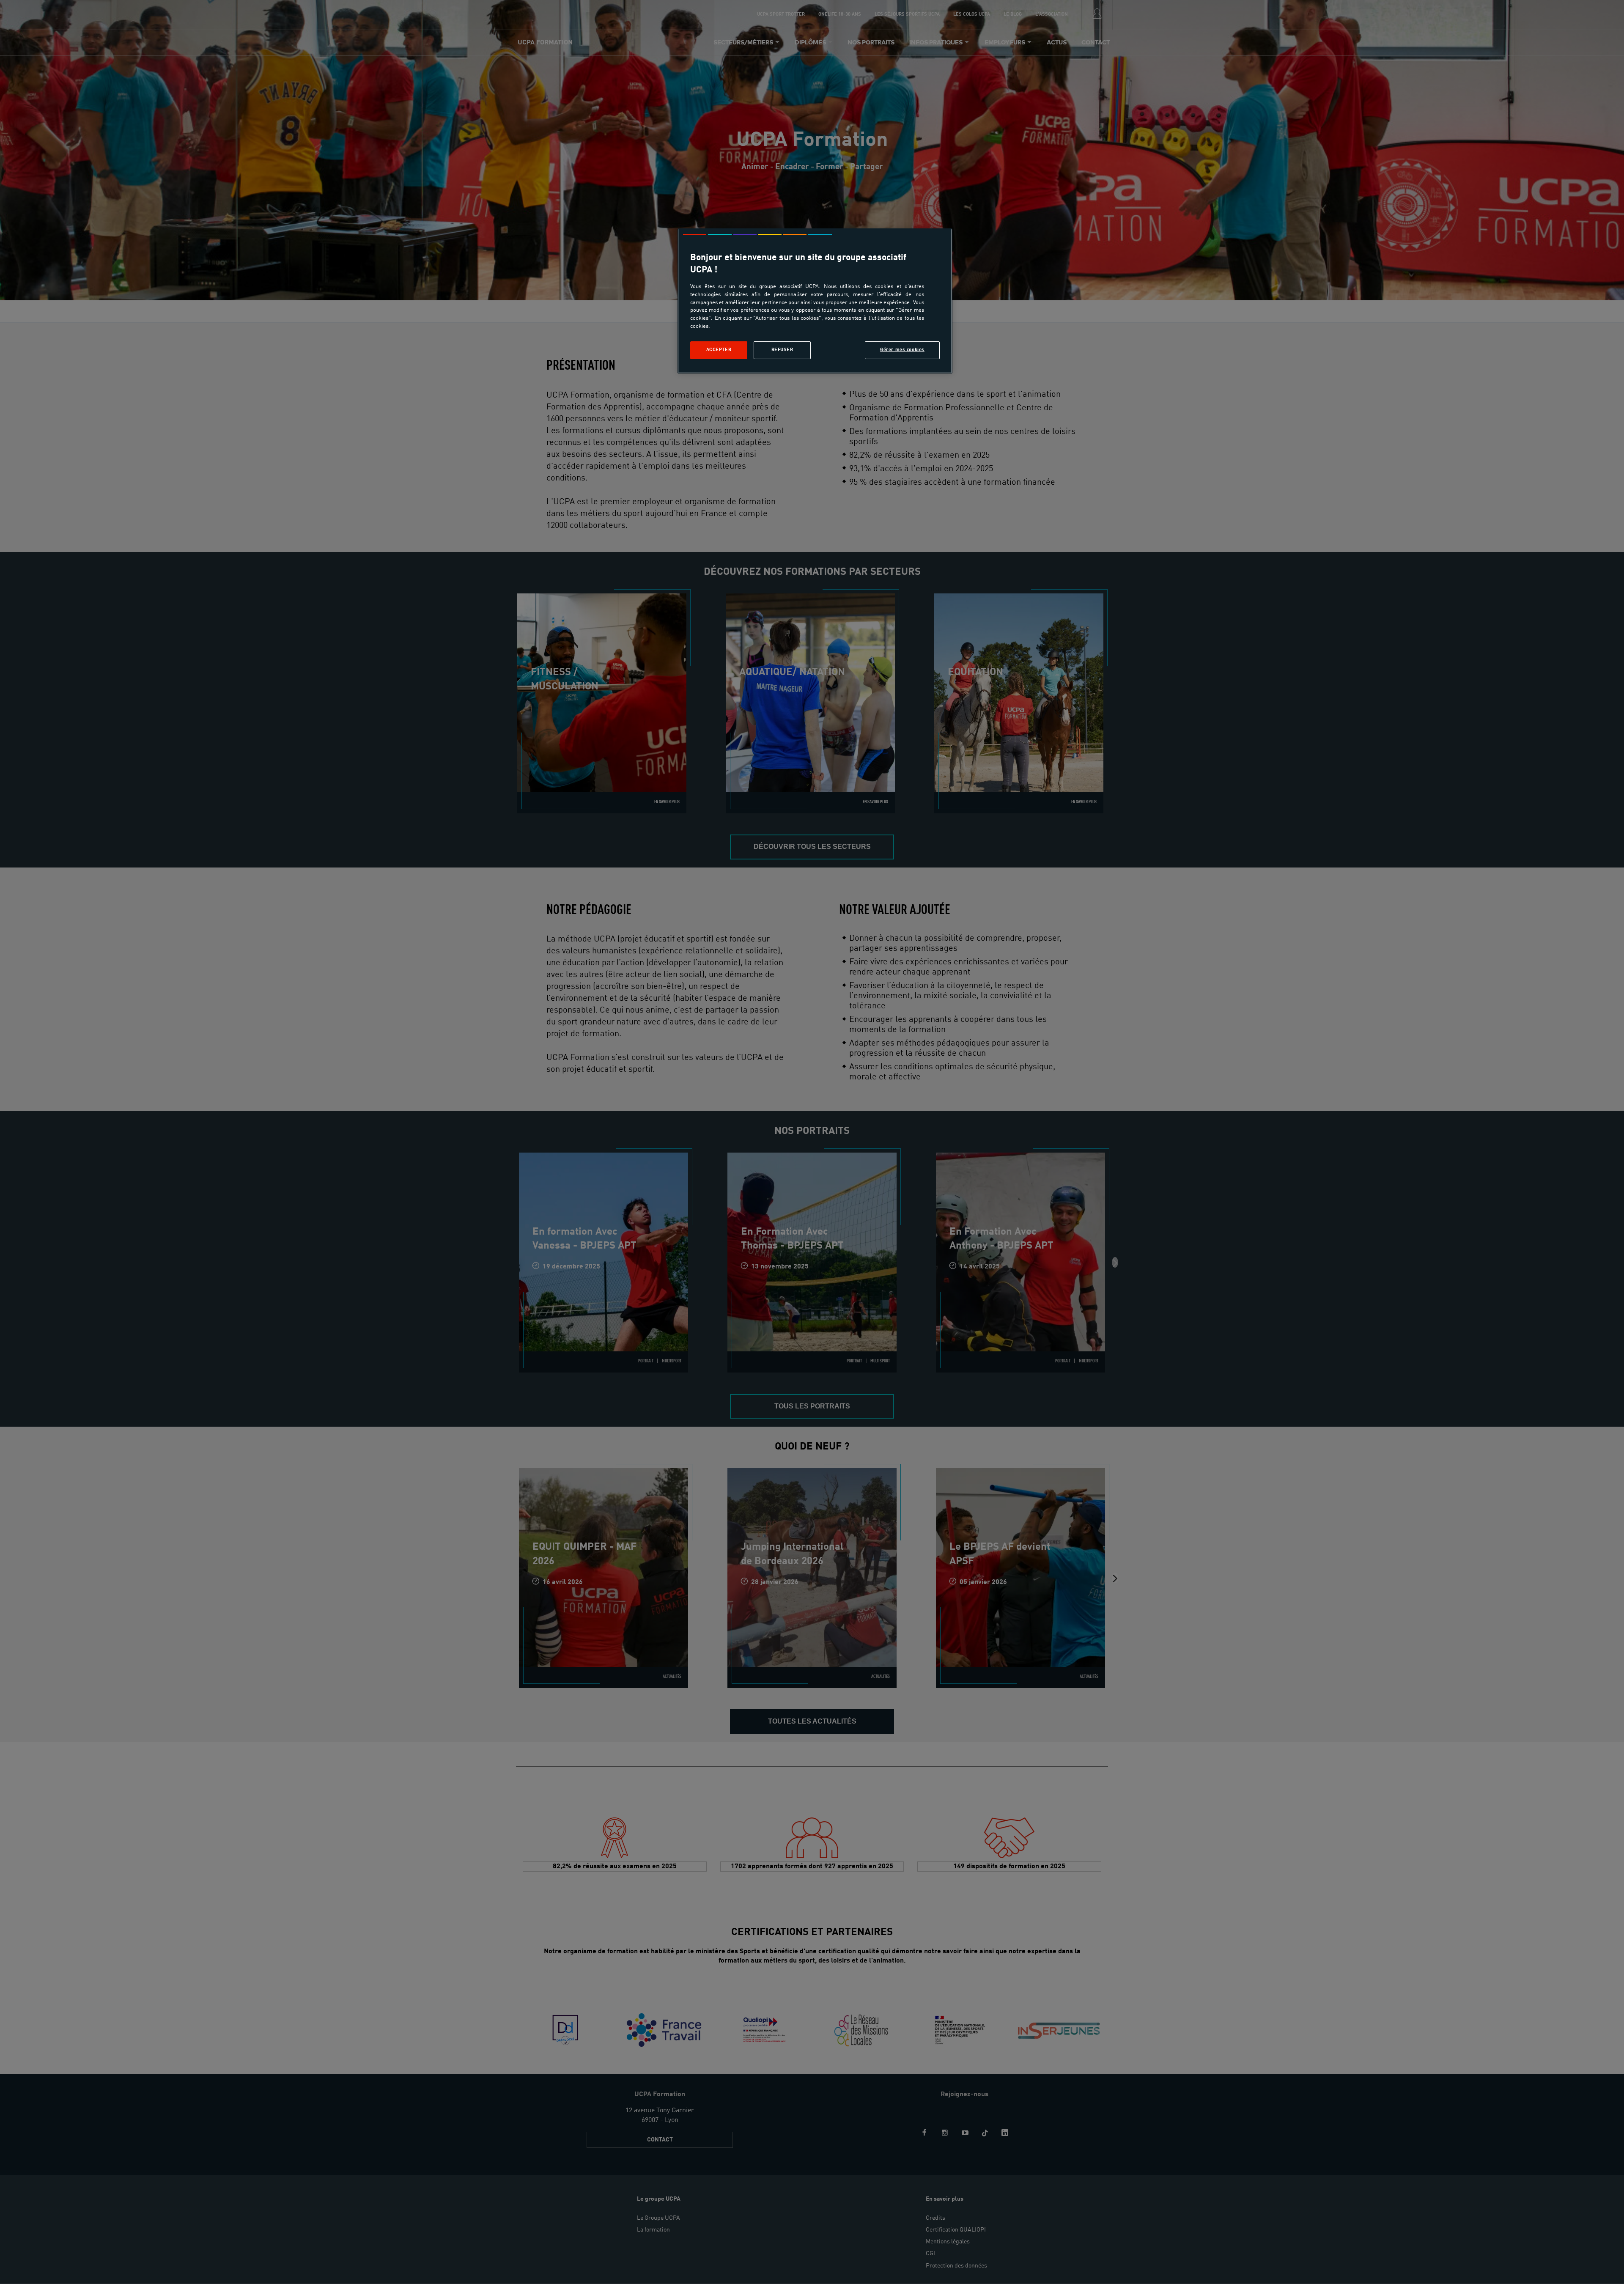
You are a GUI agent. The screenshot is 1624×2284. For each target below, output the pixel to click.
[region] (815, 301)
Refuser (782, 350)
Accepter (719, 350)
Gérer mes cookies (902, 350)
